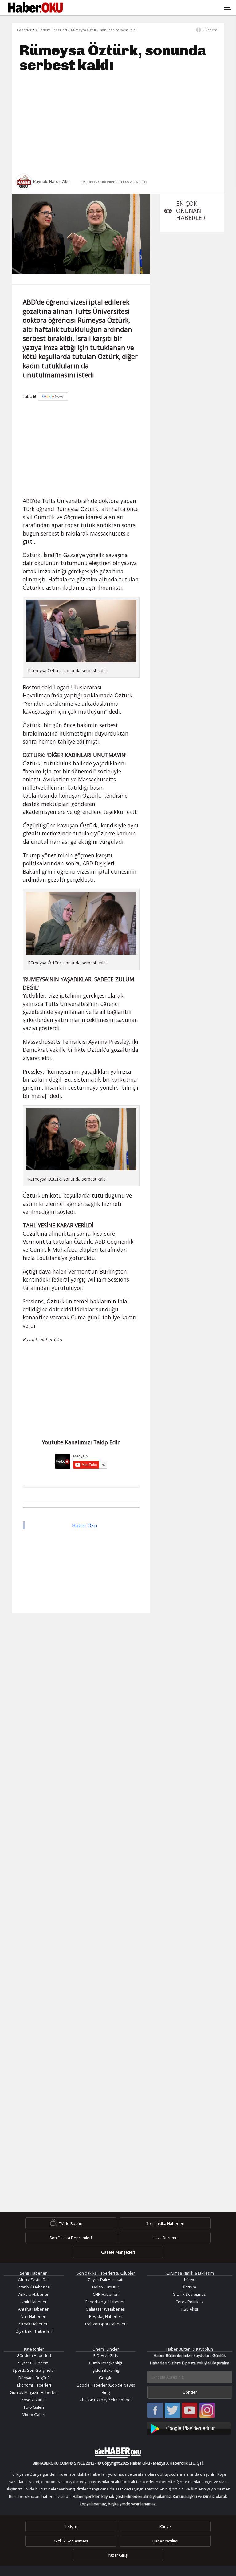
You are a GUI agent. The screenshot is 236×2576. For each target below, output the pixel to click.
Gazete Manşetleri (118, 2252)
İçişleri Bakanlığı (106, 2370)
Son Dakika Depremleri (71, 2238)
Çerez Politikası (190, 2302)
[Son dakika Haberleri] (118, 2453)
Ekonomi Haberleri (34, 2385)
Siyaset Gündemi (34, 2363)
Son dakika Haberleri (165, 2223)
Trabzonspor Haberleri (106, 2324)
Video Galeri (34, 2415)
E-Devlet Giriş (106, 2355)
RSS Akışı (190, 2309)
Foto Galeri (34, 2407)
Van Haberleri (34, 2316)
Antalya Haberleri (34, 2309)
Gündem (210, 30)
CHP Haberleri (106, 2294)
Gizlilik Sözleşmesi (190, 2294)
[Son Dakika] (35, 8)
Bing (106, 2392)
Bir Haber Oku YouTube (190, 2411)
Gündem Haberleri (51, 30)
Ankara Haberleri (34, 2294)
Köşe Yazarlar (34, 2400)
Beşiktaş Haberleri (106, 2316)
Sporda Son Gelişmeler (34, 2370)
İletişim (190, 2287)
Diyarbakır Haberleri (34, 2331)
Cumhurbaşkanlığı (106, 2363)
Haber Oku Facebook (155, 2411)
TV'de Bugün (71, 2223)
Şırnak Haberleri (34, 2324)
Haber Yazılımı (165, 2541)
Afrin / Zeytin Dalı (34, 2279)
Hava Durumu (165, 2238)
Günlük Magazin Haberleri (34, 2392)
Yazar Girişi (118, 2555)
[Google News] (53, 396)
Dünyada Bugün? (34, 2378)
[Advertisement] (118, 123)
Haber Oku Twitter (173, 2411)
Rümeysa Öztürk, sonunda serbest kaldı (104, 30)
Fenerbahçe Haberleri (106, 2302)
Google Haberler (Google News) (106, 2385)
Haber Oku (85, 1525)
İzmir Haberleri (34, 2302)
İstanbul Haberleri (34, 2287)
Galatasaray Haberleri (106, 2309)
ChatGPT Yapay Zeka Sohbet (106, 2400)
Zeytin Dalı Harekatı (106, 2279)
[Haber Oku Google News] (190, 2428)
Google (106, 2378)
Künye (190, 2279)
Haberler (24, 30)
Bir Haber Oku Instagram (207, 2411)
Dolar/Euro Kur (106, 2287)
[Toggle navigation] (146, 8)
